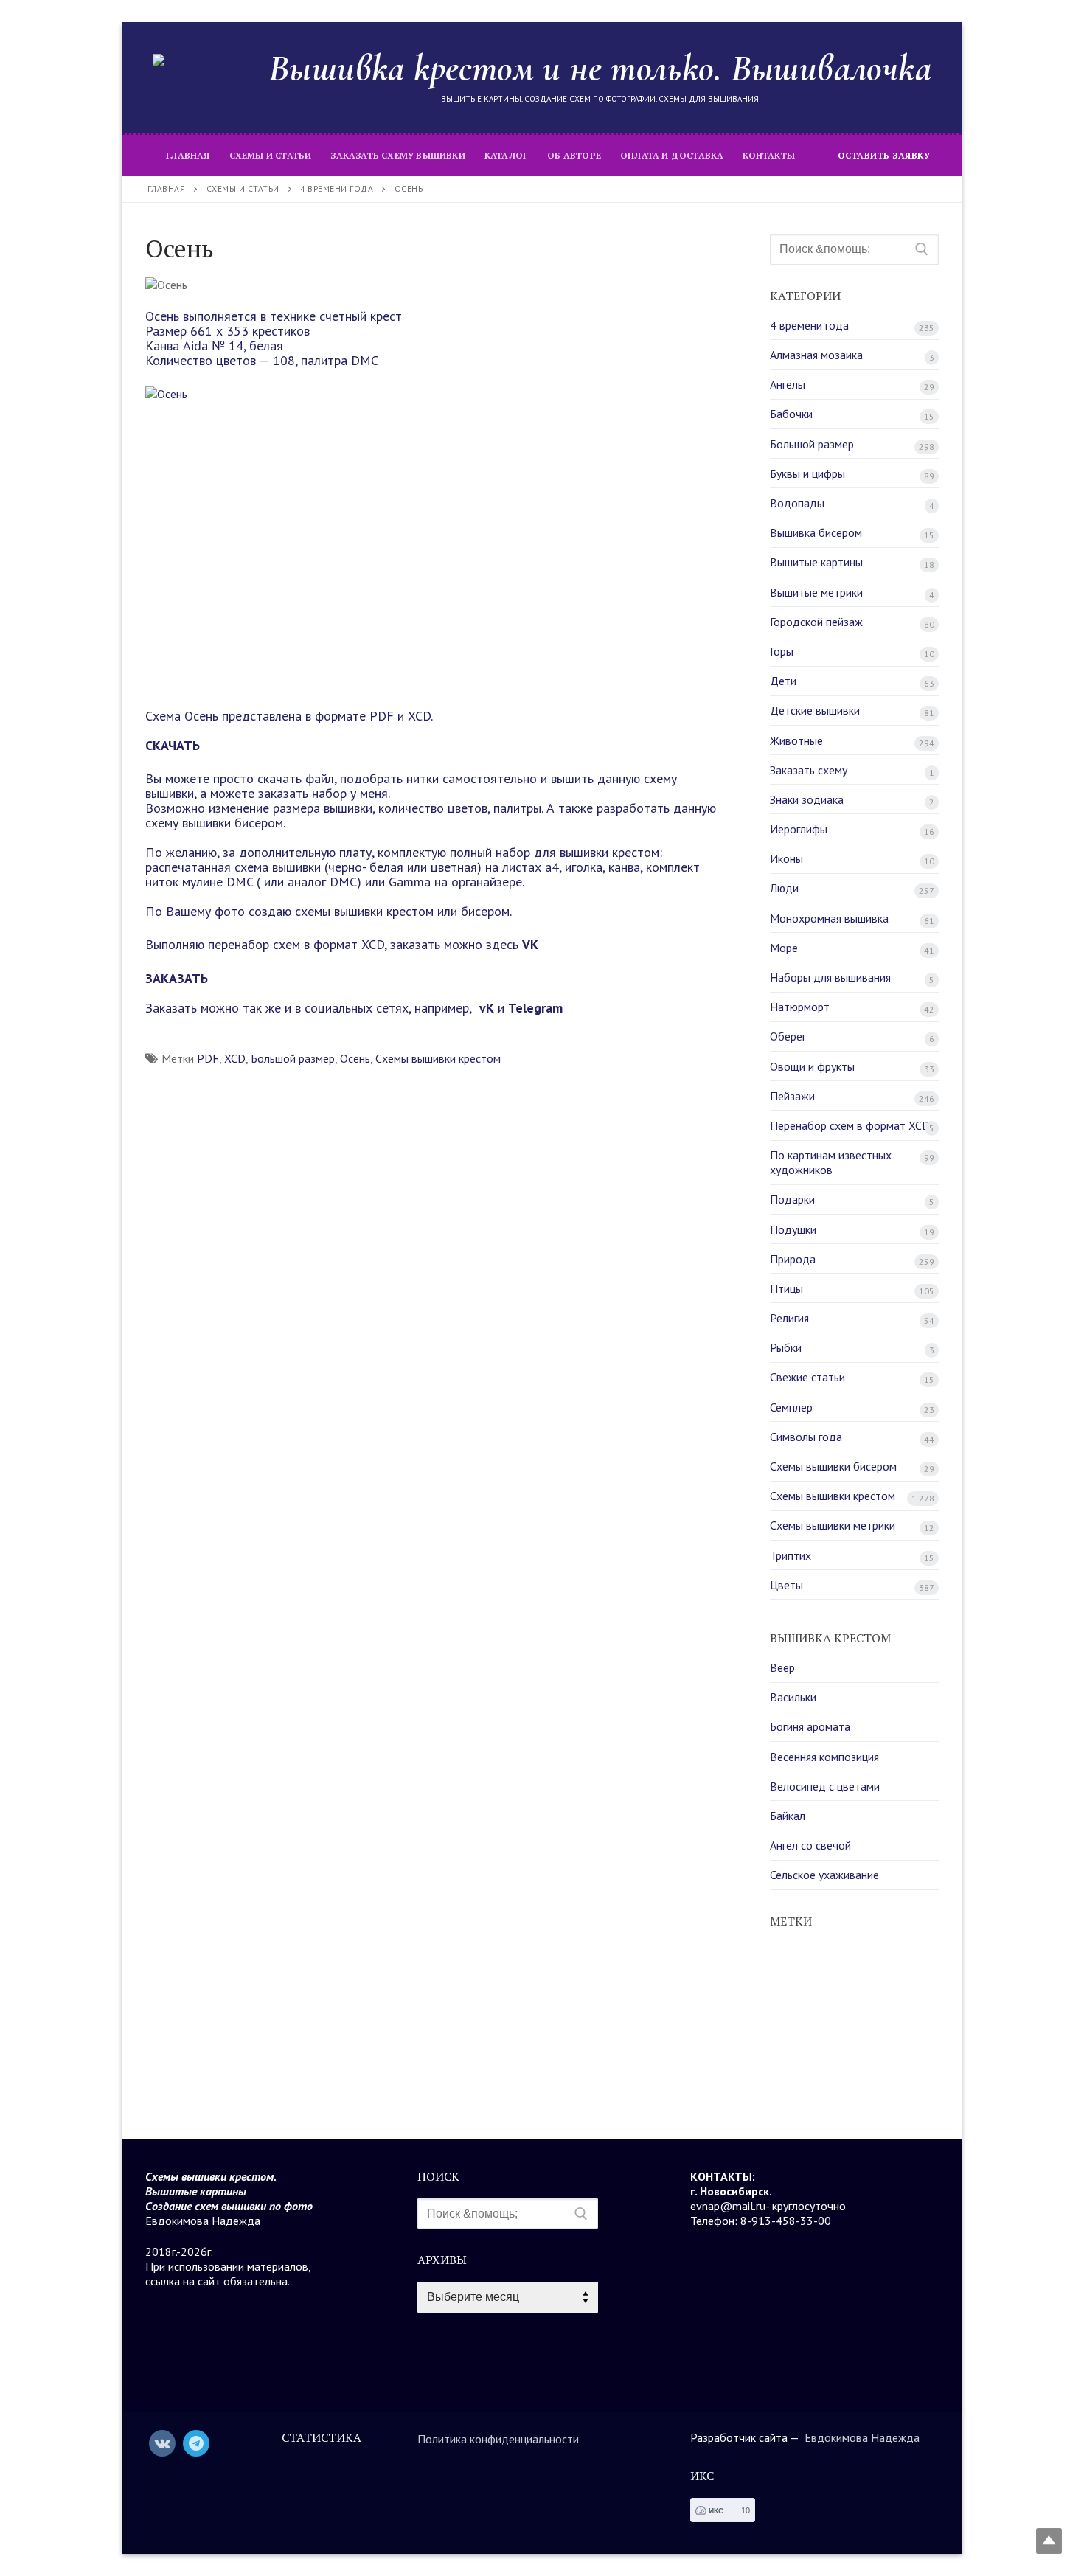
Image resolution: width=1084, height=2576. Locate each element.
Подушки (793, 1229)
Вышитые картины (816, 562)
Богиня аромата (810, 1726)
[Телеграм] (196, 2443)
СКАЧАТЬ (173, 745)
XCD (235, 1058)
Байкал (788, 1816)
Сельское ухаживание (824, 1875)
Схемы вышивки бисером (833, 1466)
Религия (789, 1318)
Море (784, 948)
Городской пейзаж (816, 622)
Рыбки (786, 1347)
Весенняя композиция (824, 1757)
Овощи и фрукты (812, 1066)
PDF (208, 1058)
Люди (784, 888)
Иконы (786, 858)
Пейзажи (792, 1096)
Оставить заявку (884, 155)
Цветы (786, 1585)
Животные (796, 740)
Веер (782, 1667)
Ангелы (788, 384)
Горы (782, 651)
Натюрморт (800, 1007)
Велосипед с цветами (825, 1786)
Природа (793, 1259)
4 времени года (809, 325)
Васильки (793, 1697)
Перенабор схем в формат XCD (850, 1125)
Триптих (791, 1555)
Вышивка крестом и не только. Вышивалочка (600, 68)
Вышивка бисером (816, 532)
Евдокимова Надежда (862, 2437)
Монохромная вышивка (829, 918)
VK (530, 944)
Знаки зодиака (807, 799)
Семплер (791, 1407)
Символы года (806, 1437)
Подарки (792, 1199)
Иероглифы (799, 829)
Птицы (786, 1288)
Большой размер (293, 1058)
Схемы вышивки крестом (438, 1058)
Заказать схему (809, 770)
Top (1049, 2541)
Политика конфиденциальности (498, 2439)
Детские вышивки (815, 710)
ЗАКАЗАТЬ (177, 978)
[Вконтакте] (162, 2443)
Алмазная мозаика (816, 355)
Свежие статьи (807, 1377)
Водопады (797, 503)
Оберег (788, 1036)
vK (485, 1008)
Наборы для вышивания (830, 977)
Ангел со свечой (810, 1845)
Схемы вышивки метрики (833, 1525)
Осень (355, 1058)
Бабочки (791, 414)
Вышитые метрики (816, 592)
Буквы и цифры (807, 473)
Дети (783, 681)
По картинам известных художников (831, 1162)
